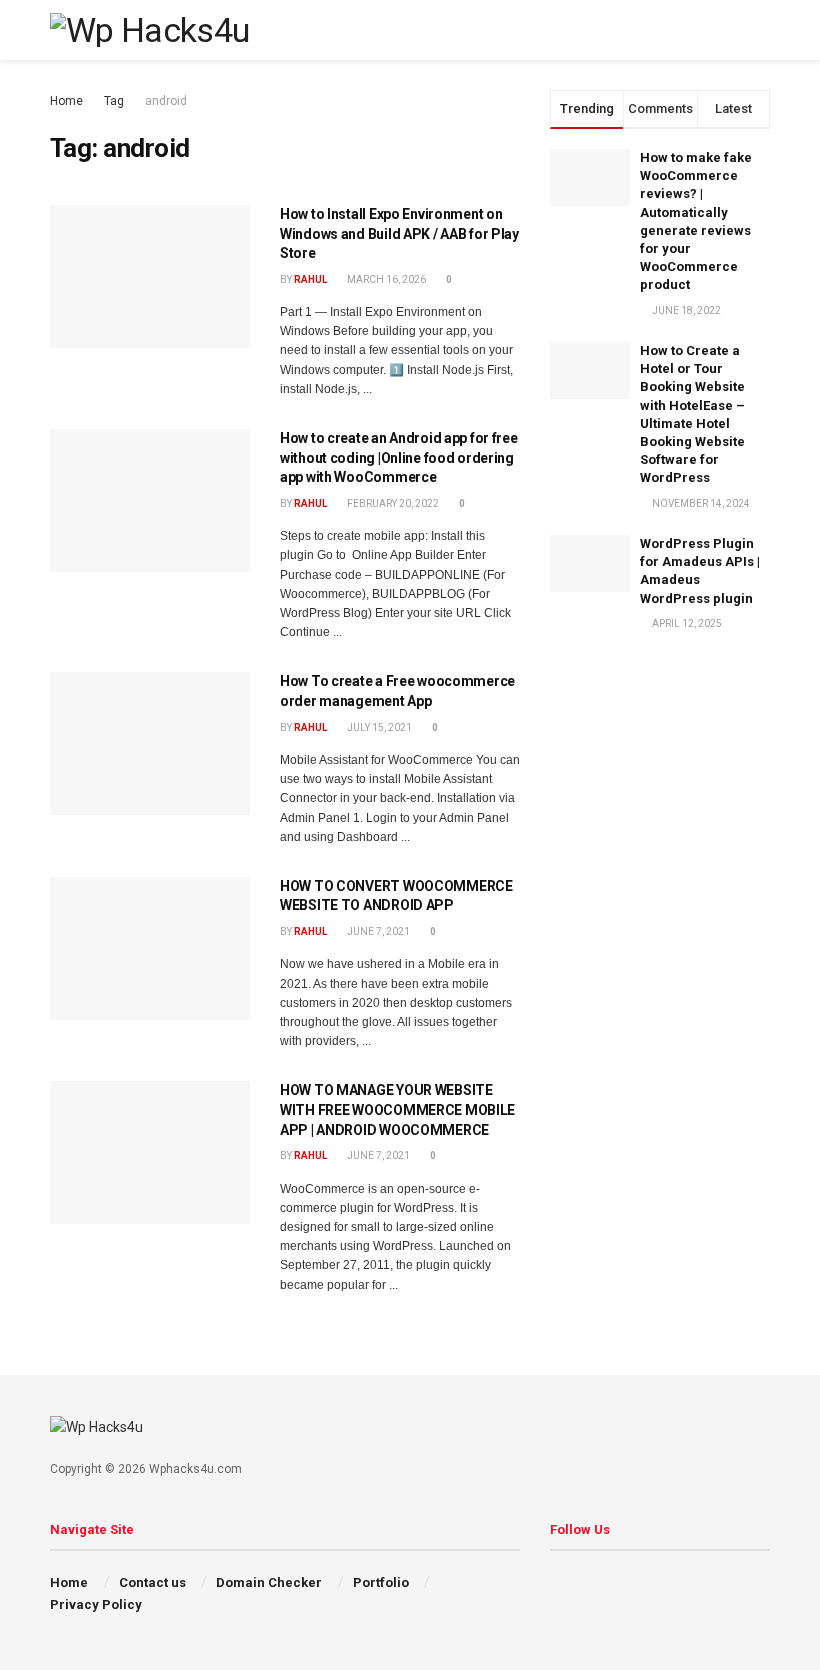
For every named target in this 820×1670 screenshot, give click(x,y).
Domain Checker (269, 1582)
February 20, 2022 (392, 503)
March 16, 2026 (385, 279)
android (166, 101)
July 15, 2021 (378, 727)
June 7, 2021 (377, 931)
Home (66, 101)
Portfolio (381, 1582)
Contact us (152, 1582)
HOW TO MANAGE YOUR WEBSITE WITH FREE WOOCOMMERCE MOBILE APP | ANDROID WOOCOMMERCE (397, 1109)
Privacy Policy (96, 1604)
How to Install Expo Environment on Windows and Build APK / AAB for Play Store (399, 233)
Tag (114, 101)
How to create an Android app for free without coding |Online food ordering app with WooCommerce (399, 457)
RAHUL (310, 279)
